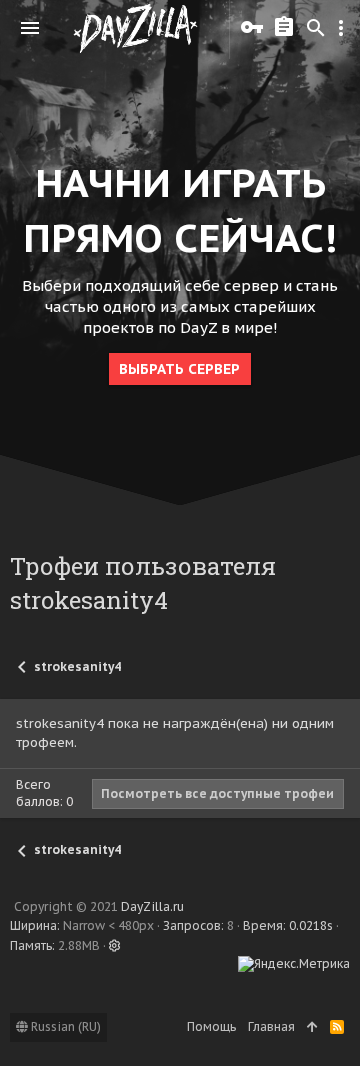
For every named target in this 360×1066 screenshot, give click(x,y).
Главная (271, 1026)
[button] (30, 28)
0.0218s (311, 925)
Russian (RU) (64, 1026)
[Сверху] (312, 1027)
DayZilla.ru (152, 906)
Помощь (211, 1026)
